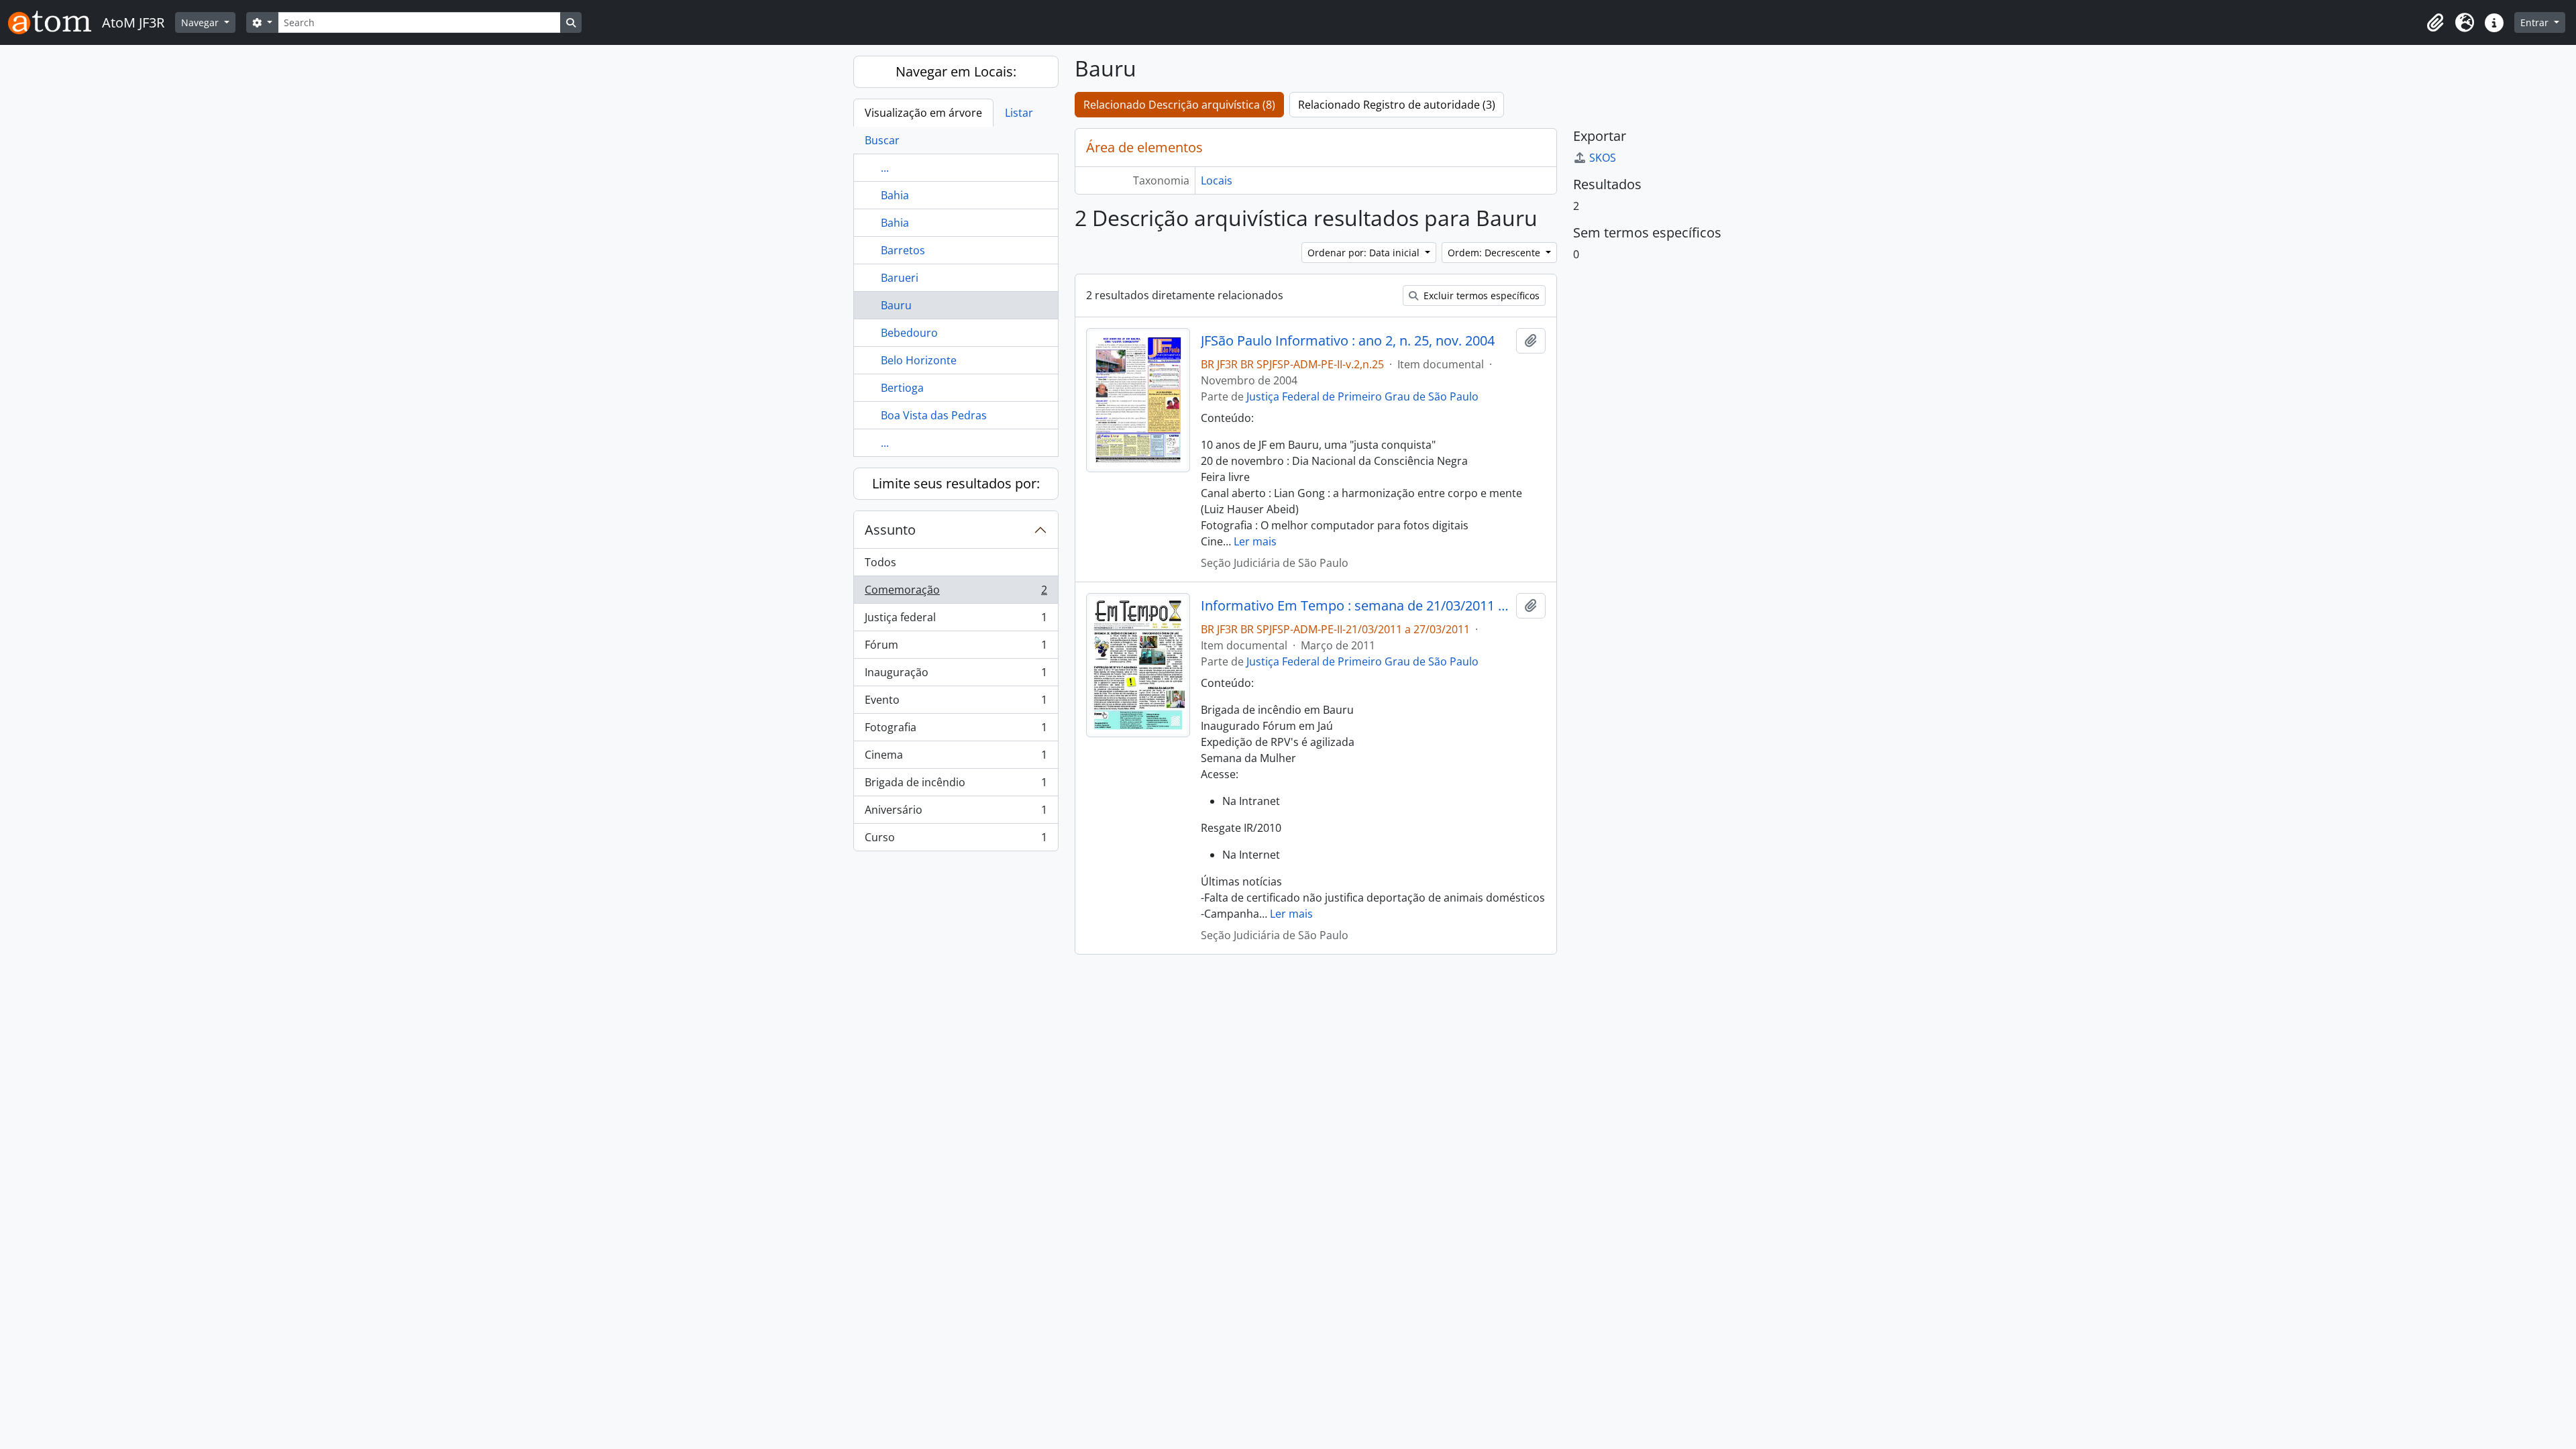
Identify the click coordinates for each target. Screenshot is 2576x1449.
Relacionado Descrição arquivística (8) (1179, 105)
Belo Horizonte (919, 360)
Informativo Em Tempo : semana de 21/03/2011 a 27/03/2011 (1355, 606)
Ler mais (1255, 541)
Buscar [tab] (882, 140)
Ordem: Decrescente (1495, 253)
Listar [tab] (1019, 113)
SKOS (1603, 158)
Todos (880, 562)
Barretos (903, 250)
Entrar (2536, 22)
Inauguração (956, 676)
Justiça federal (956, 621)
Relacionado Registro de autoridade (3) (1397, 105)
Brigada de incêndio (956, 786)
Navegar (201, 22)
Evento (956, 703)
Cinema (956, 758)
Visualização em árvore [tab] (923, 113)
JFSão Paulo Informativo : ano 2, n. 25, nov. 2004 (1348, 341)
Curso (956, 840)
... (885, 168)
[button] (2435, 23)
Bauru (896, 305)
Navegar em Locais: (956, 71)
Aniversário (956, 813)
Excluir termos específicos (1480, 296)
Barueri (900, 278)
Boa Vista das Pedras (934, 415)
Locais (1217, 180)
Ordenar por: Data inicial (1365, 253)
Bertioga (902, 388)
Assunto (890, 530)
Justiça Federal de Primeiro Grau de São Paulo (1362, 396)
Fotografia (956, 731)
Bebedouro (909, 333)
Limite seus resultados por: (956, 483)
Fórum (956, 648)
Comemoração (956, 593)
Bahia (895, 195)
